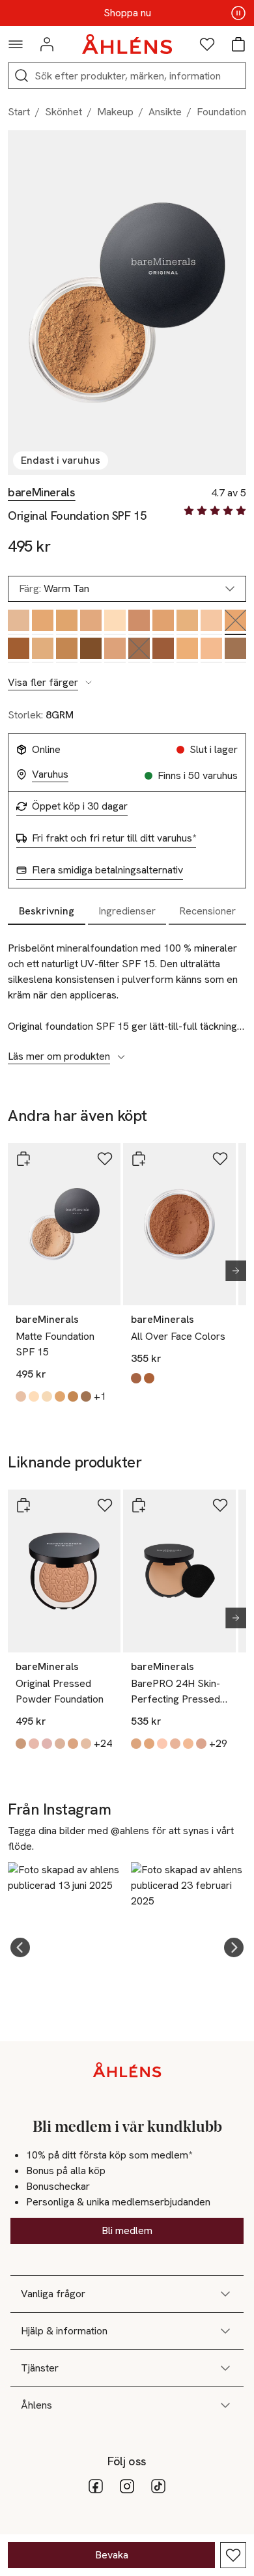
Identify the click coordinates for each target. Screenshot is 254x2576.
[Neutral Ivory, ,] (211, 650)
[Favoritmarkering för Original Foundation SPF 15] (233, 2555)
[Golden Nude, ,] (187, 650)
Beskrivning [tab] (47, 911)
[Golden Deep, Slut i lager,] (139, 650)
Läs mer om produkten (59, 1056)
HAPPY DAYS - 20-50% (127, 13)
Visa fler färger (43, 683)
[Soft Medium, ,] (91, 622)
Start (19, 112)
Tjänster (40, 2368)
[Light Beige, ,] (211, 622)
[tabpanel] (127, 995)
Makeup (115, 112)
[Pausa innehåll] (238, 13)
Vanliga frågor (53, 2294)
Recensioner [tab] (207, 911)
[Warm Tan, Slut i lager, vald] (235, 622)
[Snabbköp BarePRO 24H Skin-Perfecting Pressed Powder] (139, 1505)
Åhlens (36, 2405)
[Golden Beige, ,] (67, 622)
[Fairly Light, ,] (115, 622)
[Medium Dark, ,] (19, 650)
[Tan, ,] (139, 622)
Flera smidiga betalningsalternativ (107, 870)
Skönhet (63, 112)
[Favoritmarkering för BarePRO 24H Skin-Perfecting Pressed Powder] (220, 1505)
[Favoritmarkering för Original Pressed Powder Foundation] (105, 1505)
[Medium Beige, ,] (19, 622)
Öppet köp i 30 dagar (80, 806)
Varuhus (50, 774)
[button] (20, 1947)
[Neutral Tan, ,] (67, 650)
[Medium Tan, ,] (115, 650)
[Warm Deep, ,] (163, 650)
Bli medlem (127, 2230)
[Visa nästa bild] (231, 1271)
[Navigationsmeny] (16, 44)
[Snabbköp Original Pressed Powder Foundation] (23, 1505)
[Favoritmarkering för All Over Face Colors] (220, 1159)
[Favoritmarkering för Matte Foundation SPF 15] (105, 1159)
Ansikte (165, 112)
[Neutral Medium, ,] (43, 622)
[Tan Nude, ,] (163, 622)
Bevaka (112, 2555)
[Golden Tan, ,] (43, 650)
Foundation (221, 112)
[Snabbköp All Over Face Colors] (139, 1159)
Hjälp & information (64, 2331)
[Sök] (21, 76)
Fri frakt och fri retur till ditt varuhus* (114, 838)
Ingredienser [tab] (127, 911)
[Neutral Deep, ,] (91, 650)
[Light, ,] (187, 622)
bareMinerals (42, 492)
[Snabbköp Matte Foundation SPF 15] (23, 1159)
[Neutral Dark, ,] (235, 650)
